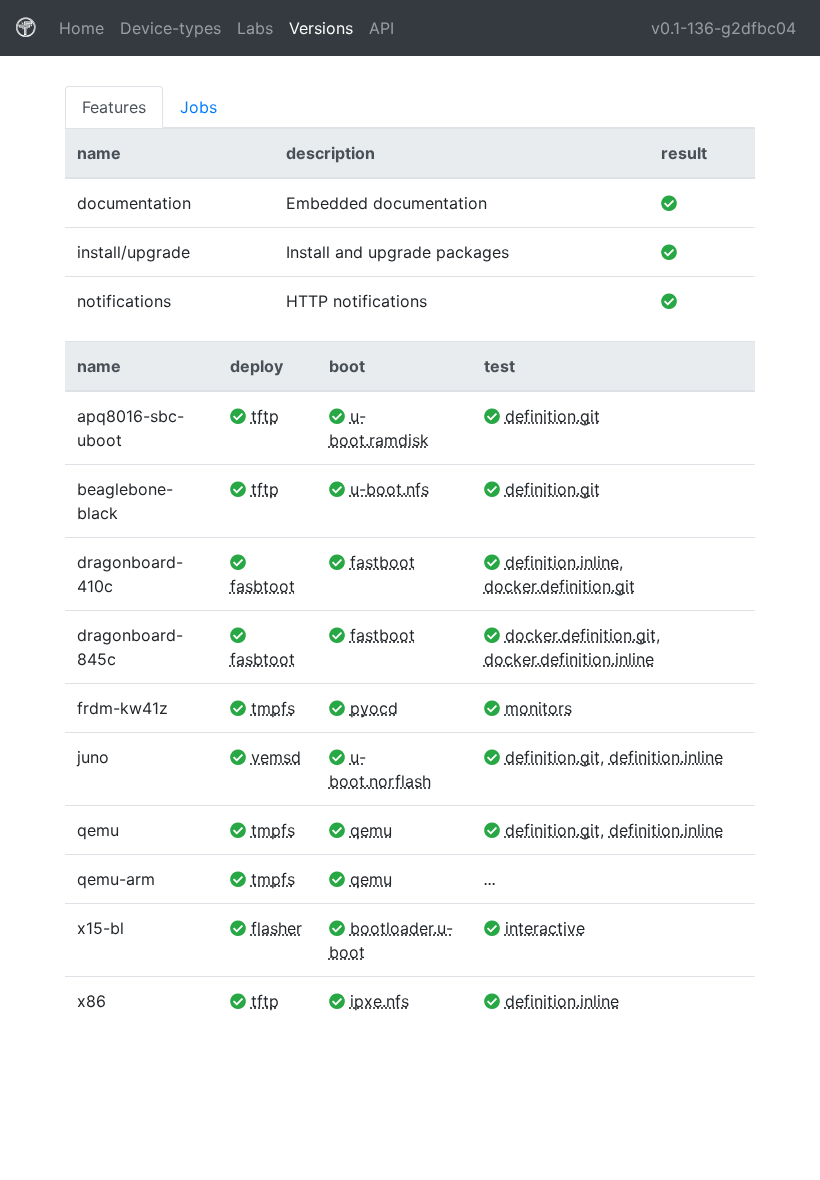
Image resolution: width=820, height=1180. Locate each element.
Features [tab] (114, 107)
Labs (255, 28)
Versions (321, 28)
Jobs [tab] (198, 107)
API (381, 28)
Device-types (170, 28)
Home (85, 27)
